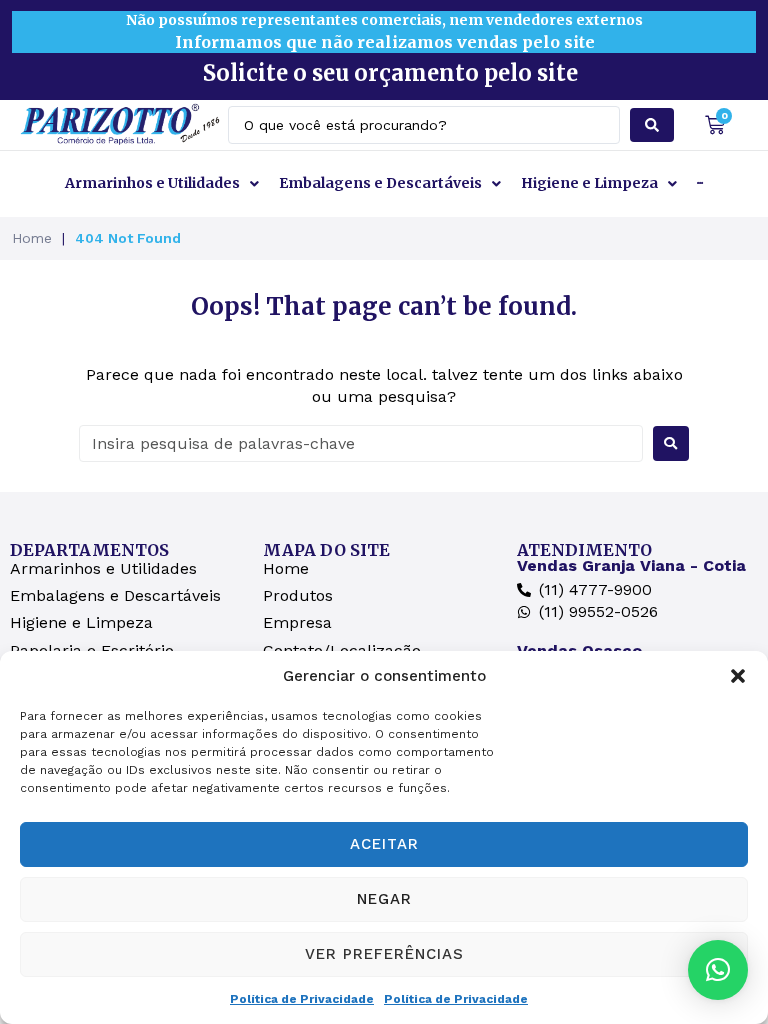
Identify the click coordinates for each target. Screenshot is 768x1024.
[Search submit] (652, 125)
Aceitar (384, 844)
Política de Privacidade (302, 999)
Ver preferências (384, 954)
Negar (384, 899)
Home (32, 238)
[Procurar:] (361, 443)
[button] (738, 676)
